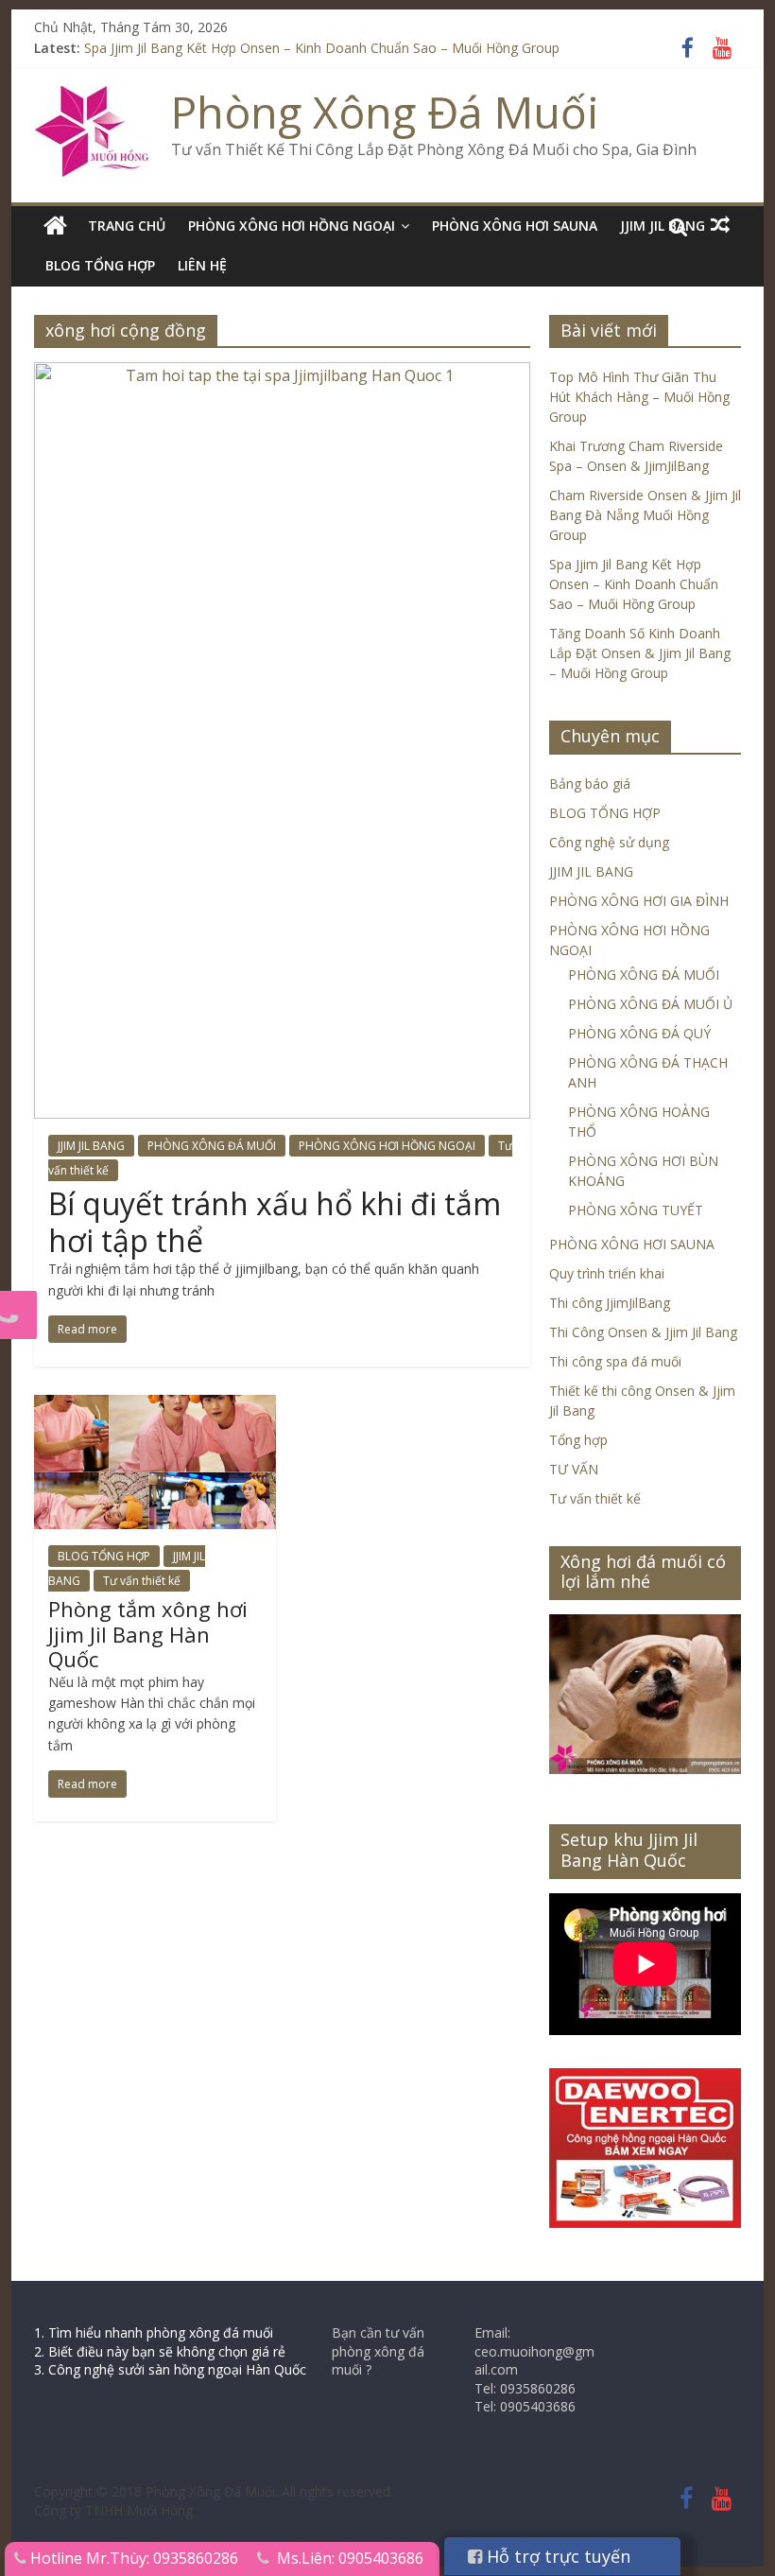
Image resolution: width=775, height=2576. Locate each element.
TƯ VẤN (574, 1469)
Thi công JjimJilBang (610, 1303)
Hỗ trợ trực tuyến (556, 2556)
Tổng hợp (578, 1440)
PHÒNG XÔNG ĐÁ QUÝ (639, 1033)
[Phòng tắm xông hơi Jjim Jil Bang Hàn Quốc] (155, 1406)
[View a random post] (720, 225)
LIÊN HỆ (202, 265)
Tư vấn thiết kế (142, 1581)
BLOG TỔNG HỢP (100, 265)
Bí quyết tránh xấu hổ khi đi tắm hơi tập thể (275, 1221)
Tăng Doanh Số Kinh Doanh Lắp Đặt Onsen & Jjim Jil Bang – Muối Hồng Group (640, 653)
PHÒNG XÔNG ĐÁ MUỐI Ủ (650, 1004)
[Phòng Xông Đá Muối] (93, 97)
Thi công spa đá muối (615, 1361)
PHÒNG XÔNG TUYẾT (636, 1210)
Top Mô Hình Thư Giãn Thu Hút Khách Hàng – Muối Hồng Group (639, 397)
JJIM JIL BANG (91, 1146)
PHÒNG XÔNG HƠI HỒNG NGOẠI (292, 226)
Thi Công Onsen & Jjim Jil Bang (643, 1332)
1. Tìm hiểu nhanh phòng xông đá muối (154, 2332)
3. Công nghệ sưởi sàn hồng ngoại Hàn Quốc (170, 2369)
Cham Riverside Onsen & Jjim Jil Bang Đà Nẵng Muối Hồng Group (645, 515)
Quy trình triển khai (607, 1273)
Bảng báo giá (590, 783)
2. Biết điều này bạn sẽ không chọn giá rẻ (160, 2351)
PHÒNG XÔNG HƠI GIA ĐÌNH (639, 901)
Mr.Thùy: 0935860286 (162, 2558)
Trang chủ (127, 226)
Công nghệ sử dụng (609, 842)
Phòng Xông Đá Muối (385, 112)
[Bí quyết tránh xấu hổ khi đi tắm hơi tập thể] (282, 374)
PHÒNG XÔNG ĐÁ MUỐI (212, 1146)
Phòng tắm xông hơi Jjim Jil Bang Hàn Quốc (148, 1634)
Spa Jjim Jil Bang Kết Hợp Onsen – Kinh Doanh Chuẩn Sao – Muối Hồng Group (322, 48)
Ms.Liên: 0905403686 (350, 2558)
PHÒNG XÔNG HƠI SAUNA (515, 226)
